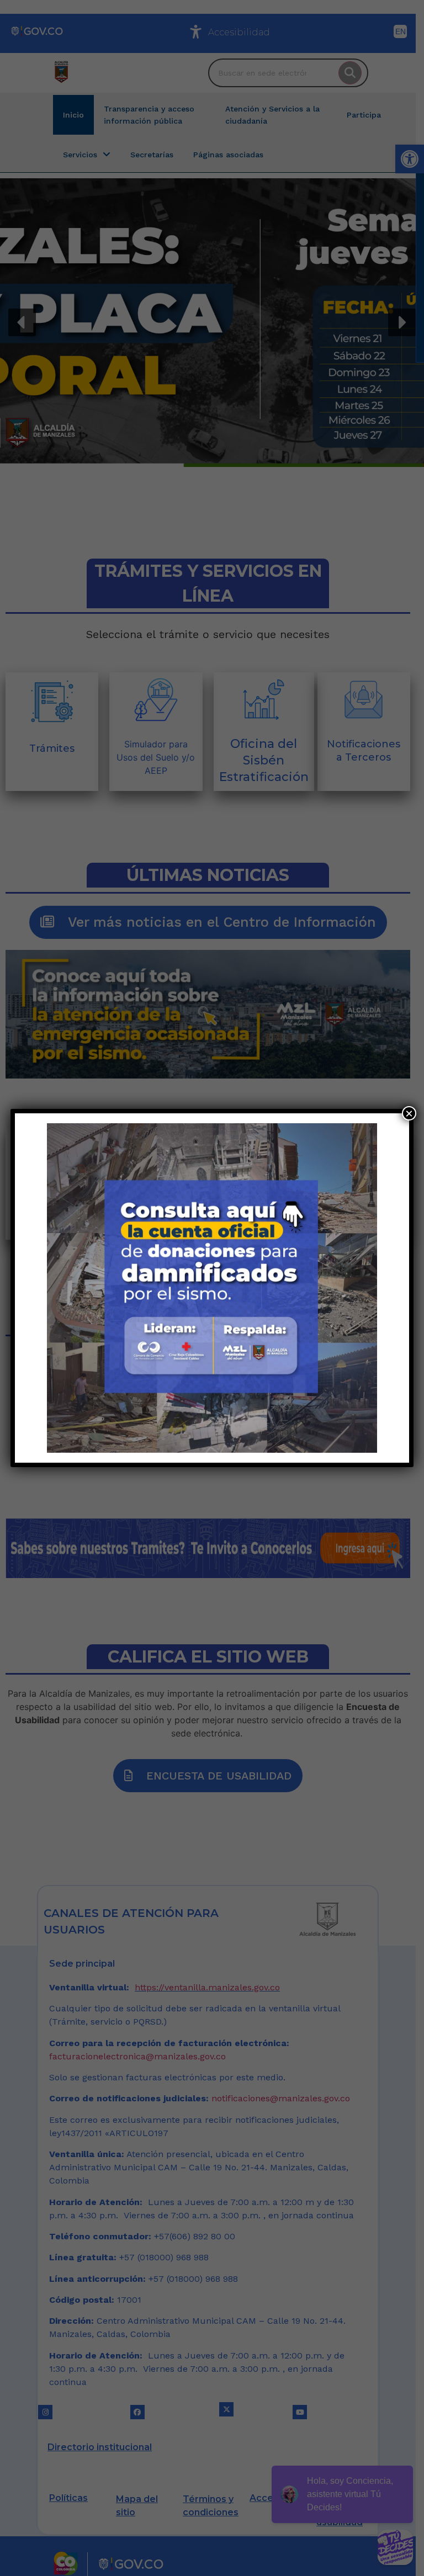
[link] (212, 1288)
